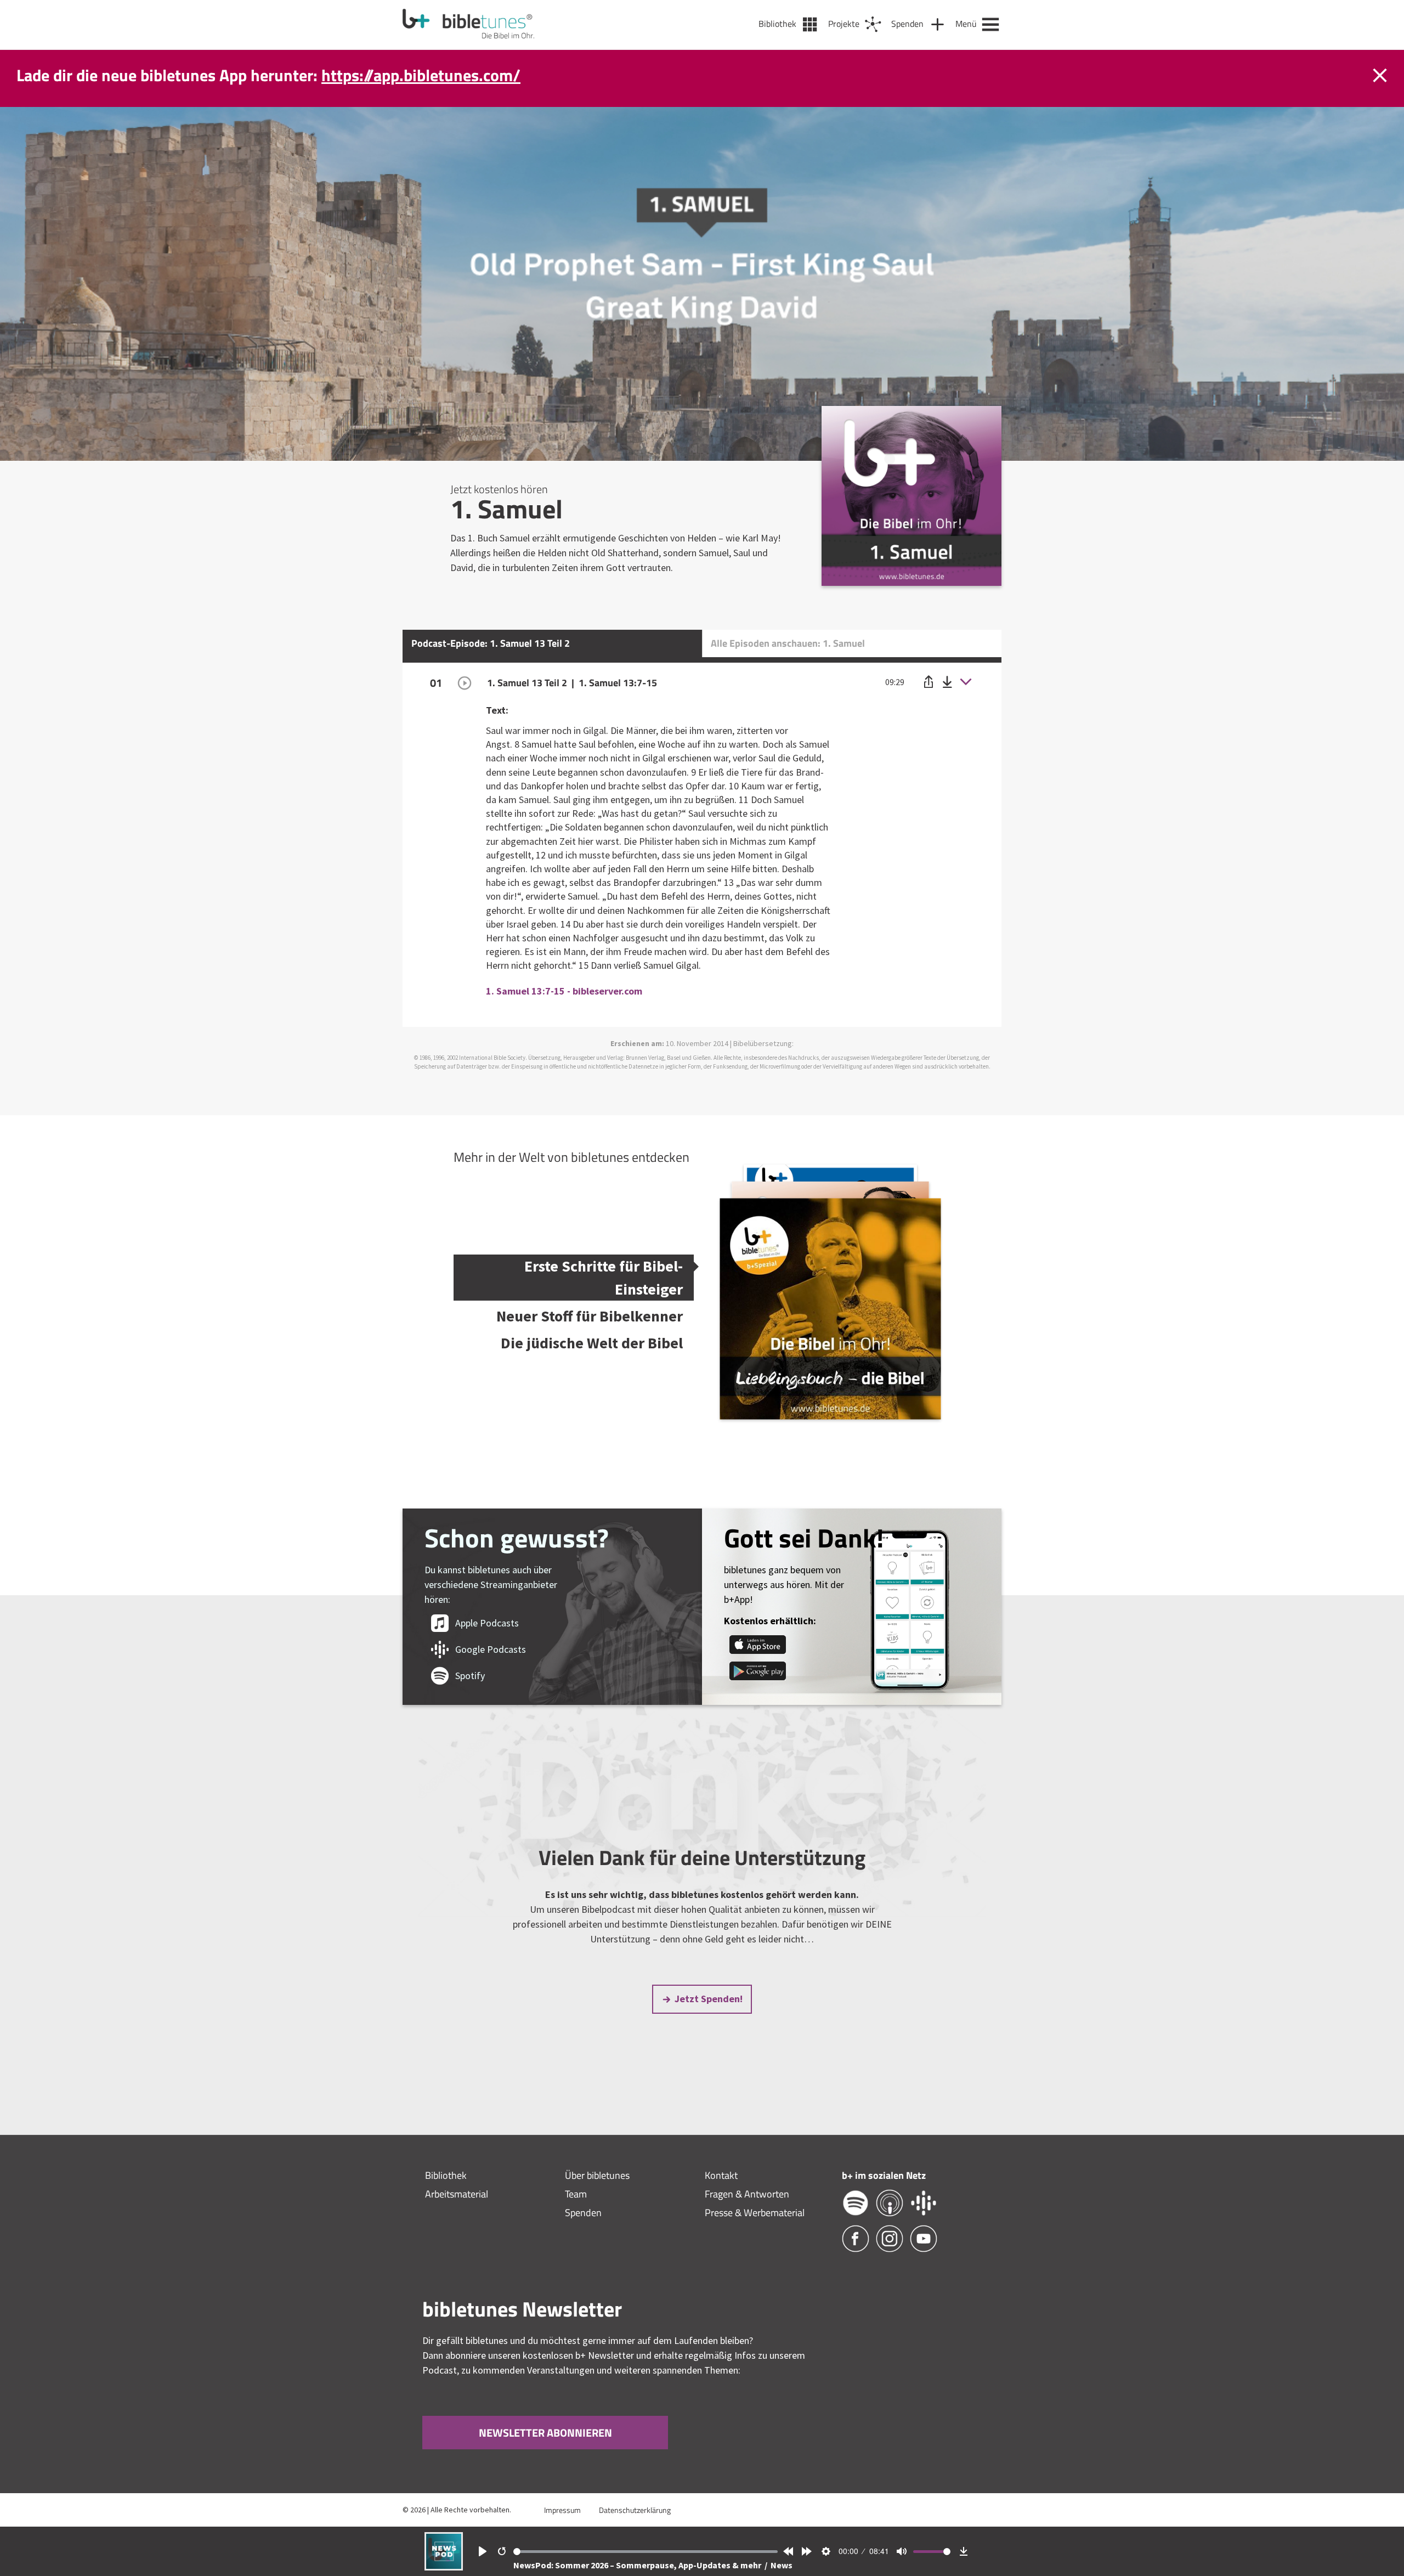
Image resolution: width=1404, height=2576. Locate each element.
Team (576, 2194)
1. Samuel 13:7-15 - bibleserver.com (564, 991)
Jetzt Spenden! (709, 1999)
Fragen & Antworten (747, 2194)
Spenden (583, 2213)
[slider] (646, 2552)
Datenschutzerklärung (635, 2510)
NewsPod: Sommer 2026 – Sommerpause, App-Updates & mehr (638, 2565)
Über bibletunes (597, 2175)
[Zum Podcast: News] (444, 2567)
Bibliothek (446, 2175)
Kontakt (721, 2175)
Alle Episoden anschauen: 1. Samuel (788, 643)
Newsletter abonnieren (545, 2433)
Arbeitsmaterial (457, 2194)
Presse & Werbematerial (755, 2213)
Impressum (562, 2510)
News (782, 2565)
